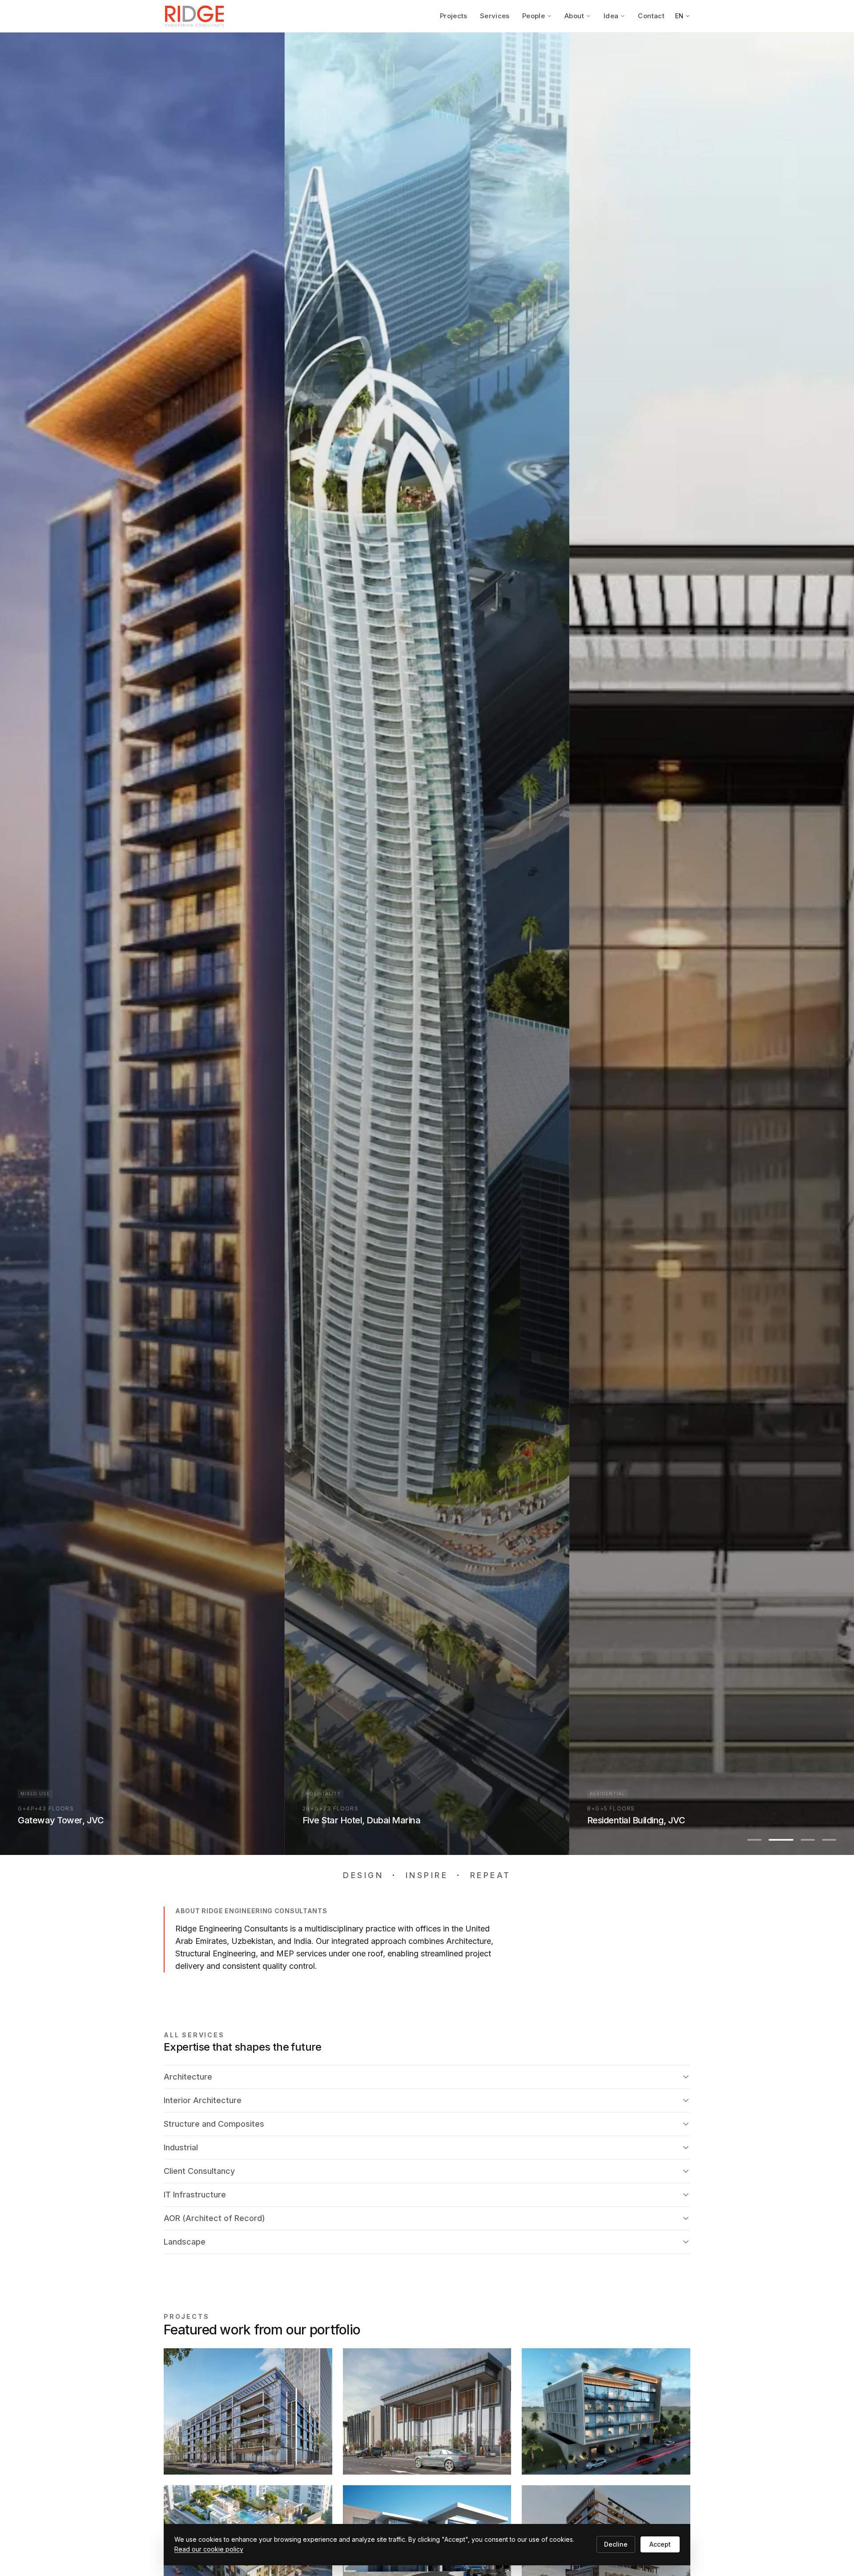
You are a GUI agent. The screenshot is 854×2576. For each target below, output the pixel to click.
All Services (194, 2035)
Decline (616, 2544)
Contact (651, 16)
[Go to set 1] (754, 1840)
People (534, 16)
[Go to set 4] (829, 1840)
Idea (611, 16)
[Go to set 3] (802, 1840)
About (574, 16)
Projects (454, 16)
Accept (660, 2544)
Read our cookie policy (209, 2549)
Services (495, 16)
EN (679, 16)
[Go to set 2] (776, 1840)
